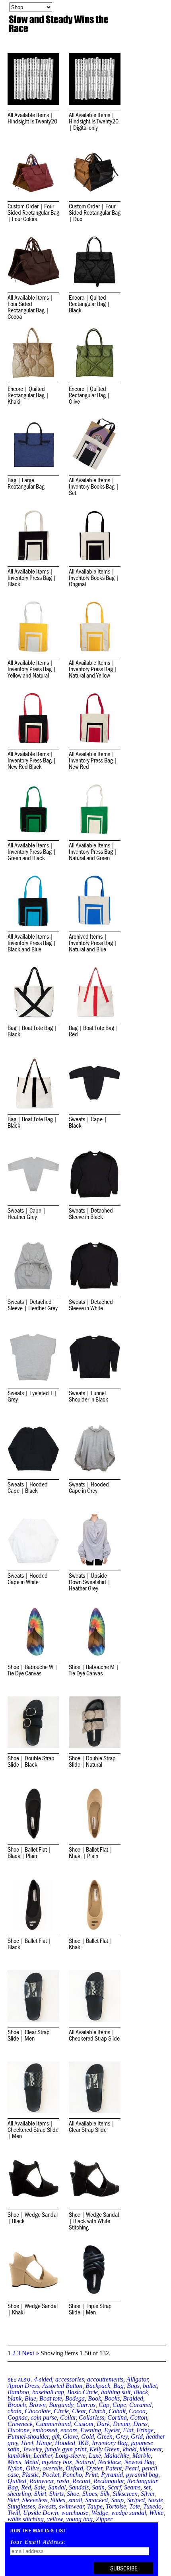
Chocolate (38, 2411)
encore (69, 2430)
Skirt (13, 2500)
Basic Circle (83, 2392)
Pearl (132, 2468)
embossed (45, 2430)
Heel (27, 2443)
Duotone (18, 2430)
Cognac (17, 2417)
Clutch (97, 2411)
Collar (68, 2417)
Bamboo (18, 2392)
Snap (117, 2500)
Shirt (40, 2494)
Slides (58, 2500)
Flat (128, 2430)
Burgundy (61, 2405)
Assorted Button (62, 2386)
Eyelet (112, 2430)
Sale (40, 2487)
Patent (114, 2468)
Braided (133, 2398)
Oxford (74, 2468)
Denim (121, 2424)
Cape (119, 2405)
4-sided (43, 2379)
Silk (105, 2494)
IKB (84, 2443)
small (75, 2500)
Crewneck (20, 2424)
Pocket (51, 2475)
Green (105, 2436)
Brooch (17, 2405)
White (156, 2513)
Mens (14, 2462)
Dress (140, 2424)
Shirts (56, 2494)
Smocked (96, 2500)
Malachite (117, 2456)
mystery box (57, 2462)
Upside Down (41, 2513)
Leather (43, 2456)
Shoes (90, 2494)
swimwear (71, 2506)
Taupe (95, 2506)
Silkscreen (125, 2494)
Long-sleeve (70, 2456)
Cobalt (117, 2411)
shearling (19, 2494)
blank (15, 2398)
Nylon (15, 2468)
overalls (52, 2468)
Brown (37, 2405)
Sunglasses (21, 2506)
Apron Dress (23, 2386)
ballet (150, 2386)
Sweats (47, 2506)
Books (112, 2398)
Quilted (17, 2481)
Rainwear (41, 2481)
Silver (148, 2494)
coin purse (44, 2417)
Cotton (139, 2417)
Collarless (91, 2417)
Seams (132, 2487)
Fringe (145, 2430)
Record (81, 2481)
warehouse (75, 2513)
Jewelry (32, 2449)
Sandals (79, 2487)
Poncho (72, 2475)
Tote (135, 2506)
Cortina (117, 2417)
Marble (142, 2456)
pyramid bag (142, 2475)
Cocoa (137, 2411)
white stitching (26, 2519)
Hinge (44, 2443)
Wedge (100, 2513)
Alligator (137, 2379)
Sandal (57, 2487)
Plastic (30, 2475)
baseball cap (48, 2392)
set (147, 2487)
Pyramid (112, 2475)
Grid (137, 2436)
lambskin (19, 2456)
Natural (85, 2462)
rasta (63, 2481)
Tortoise (116, 2506)
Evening (91, 2430)
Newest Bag (139, 2462)
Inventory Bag (110, 2443)
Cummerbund (53, 2424)
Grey (122, 2436)
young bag (79, 2519)
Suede (155, 2500)
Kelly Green (105, 2449)
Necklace (109, 2462)
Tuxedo (152, 2506)
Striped (136, 2500)
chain (15, 2411)
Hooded (65, 2443)
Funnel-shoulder (28, 2436)
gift (56, 2436)
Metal (31, 2462)
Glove (70, 2436)
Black (141, 2392)
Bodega (75, 2398)
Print (91, 2475)
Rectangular (109, 2481)
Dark (103, 2424)
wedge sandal (129, 2513)
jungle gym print (66, 2449)
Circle (61, 2411)
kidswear (151, 2449)
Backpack (98, 2386)
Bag (119, 2386)
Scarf (114, 2487)
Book (94, 2398)
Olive (33, 2468)
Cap (104, 2405)
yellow (55, 2519)
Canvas (86, 2405)
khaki (130, 2449)
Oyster (94, 2468)
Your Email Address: (38, 2542)
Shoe (73, 2494)
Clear (79, 2411)
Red (26, 2487)
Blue (30, 2398)
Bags (133, 2386)
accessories (70, 2379)
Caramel (140, 2405)
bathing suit (116, 2392)
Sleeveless (35, 2500)
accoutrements (105, 2379)
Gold (87, 2436)
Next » (30, 2353)
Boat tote (51, 2398)
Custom (84, 2424)
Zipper (104, 2519)
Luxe (95, 2456)
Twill (14, 2513)
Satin (98, 2487)
